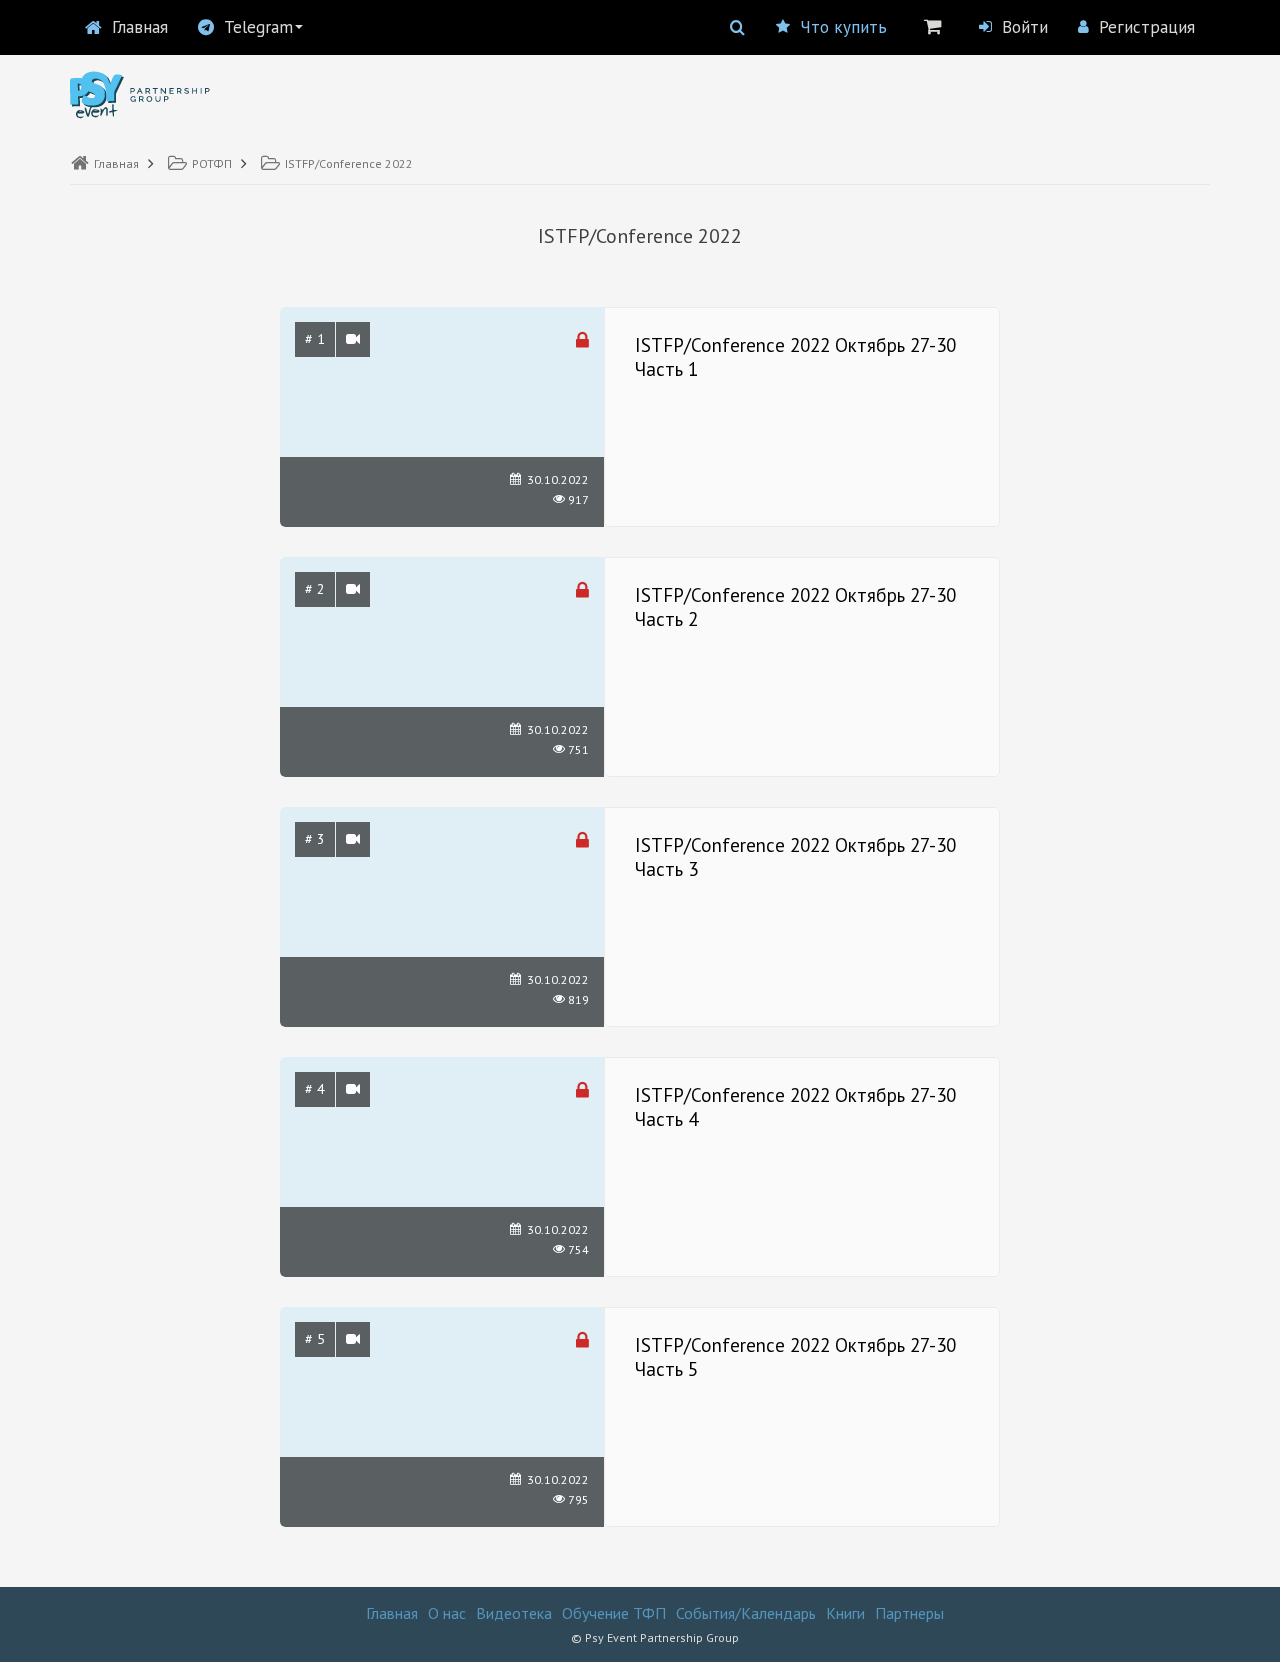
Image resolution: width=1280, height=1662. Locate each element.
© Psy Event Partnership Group (655, 1637)
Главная (140, 27)
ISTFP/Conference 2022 (349, 163)
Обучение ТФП (614, 1613)
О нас (447, 1613)
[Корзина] (933, 26)
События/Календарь (746, 1613)
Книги (845, 1613)
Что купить (843, 27)
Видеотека (514, 1613)
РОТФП (212, 163)
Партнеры (909, 1613)
